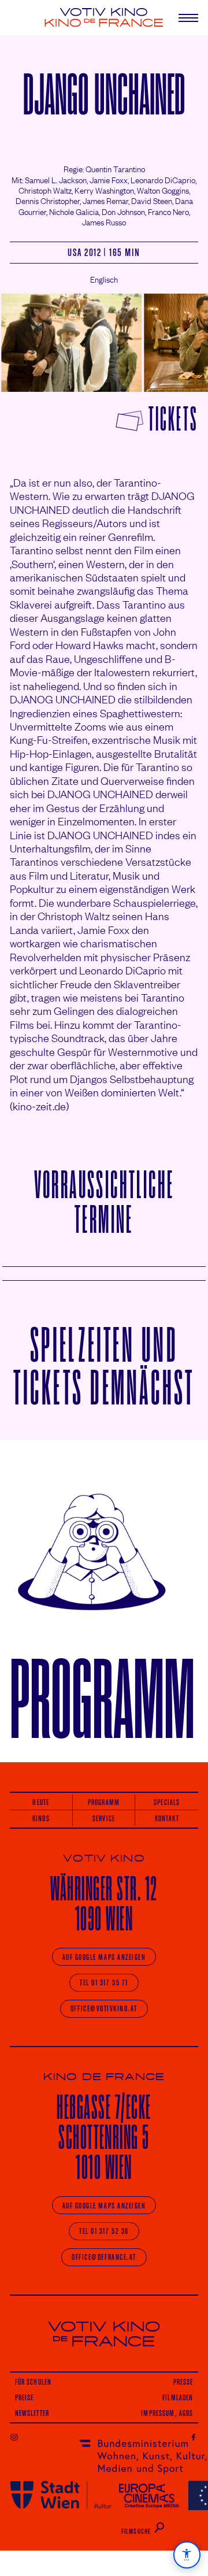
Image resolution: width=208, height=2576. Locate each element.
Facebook (194, 2437)
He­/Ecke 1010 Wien (104, 2137)
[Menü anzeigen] (184, 18)
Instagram (14, 2437)
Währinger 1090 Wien (104, 1904)
